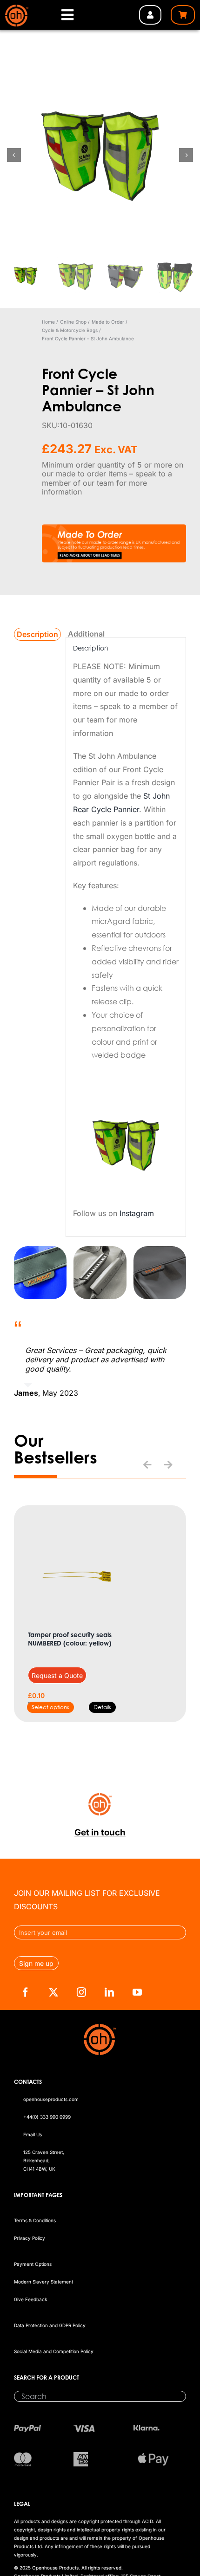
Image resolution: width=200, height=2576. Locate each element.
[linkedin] (109, 1992)
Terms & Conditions (35, 2220)
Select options (50, 1707)
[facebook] (26, 1992)
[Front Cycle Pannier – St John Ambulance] (100, 155)
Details (102, 1707)
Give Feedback (30, 2299)
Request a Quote (57, 1675)
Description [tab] (37, 634)
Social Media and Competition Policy (54, 2351)
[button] (147, 1465)
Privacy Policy (30, 2238)
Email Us (33, 2134)
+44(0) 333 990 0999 (47, 2117)
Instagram (137, 1213)
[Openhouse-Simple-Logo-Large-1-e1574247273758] (17, 8)
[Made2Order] (114, 528)
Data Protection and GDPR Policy (50, 2325)
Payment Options (33, 2264)
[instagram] (81, 1992)
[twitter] (53, 1992)
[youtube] (137, 1992)
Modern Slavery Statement (43, 2282)
